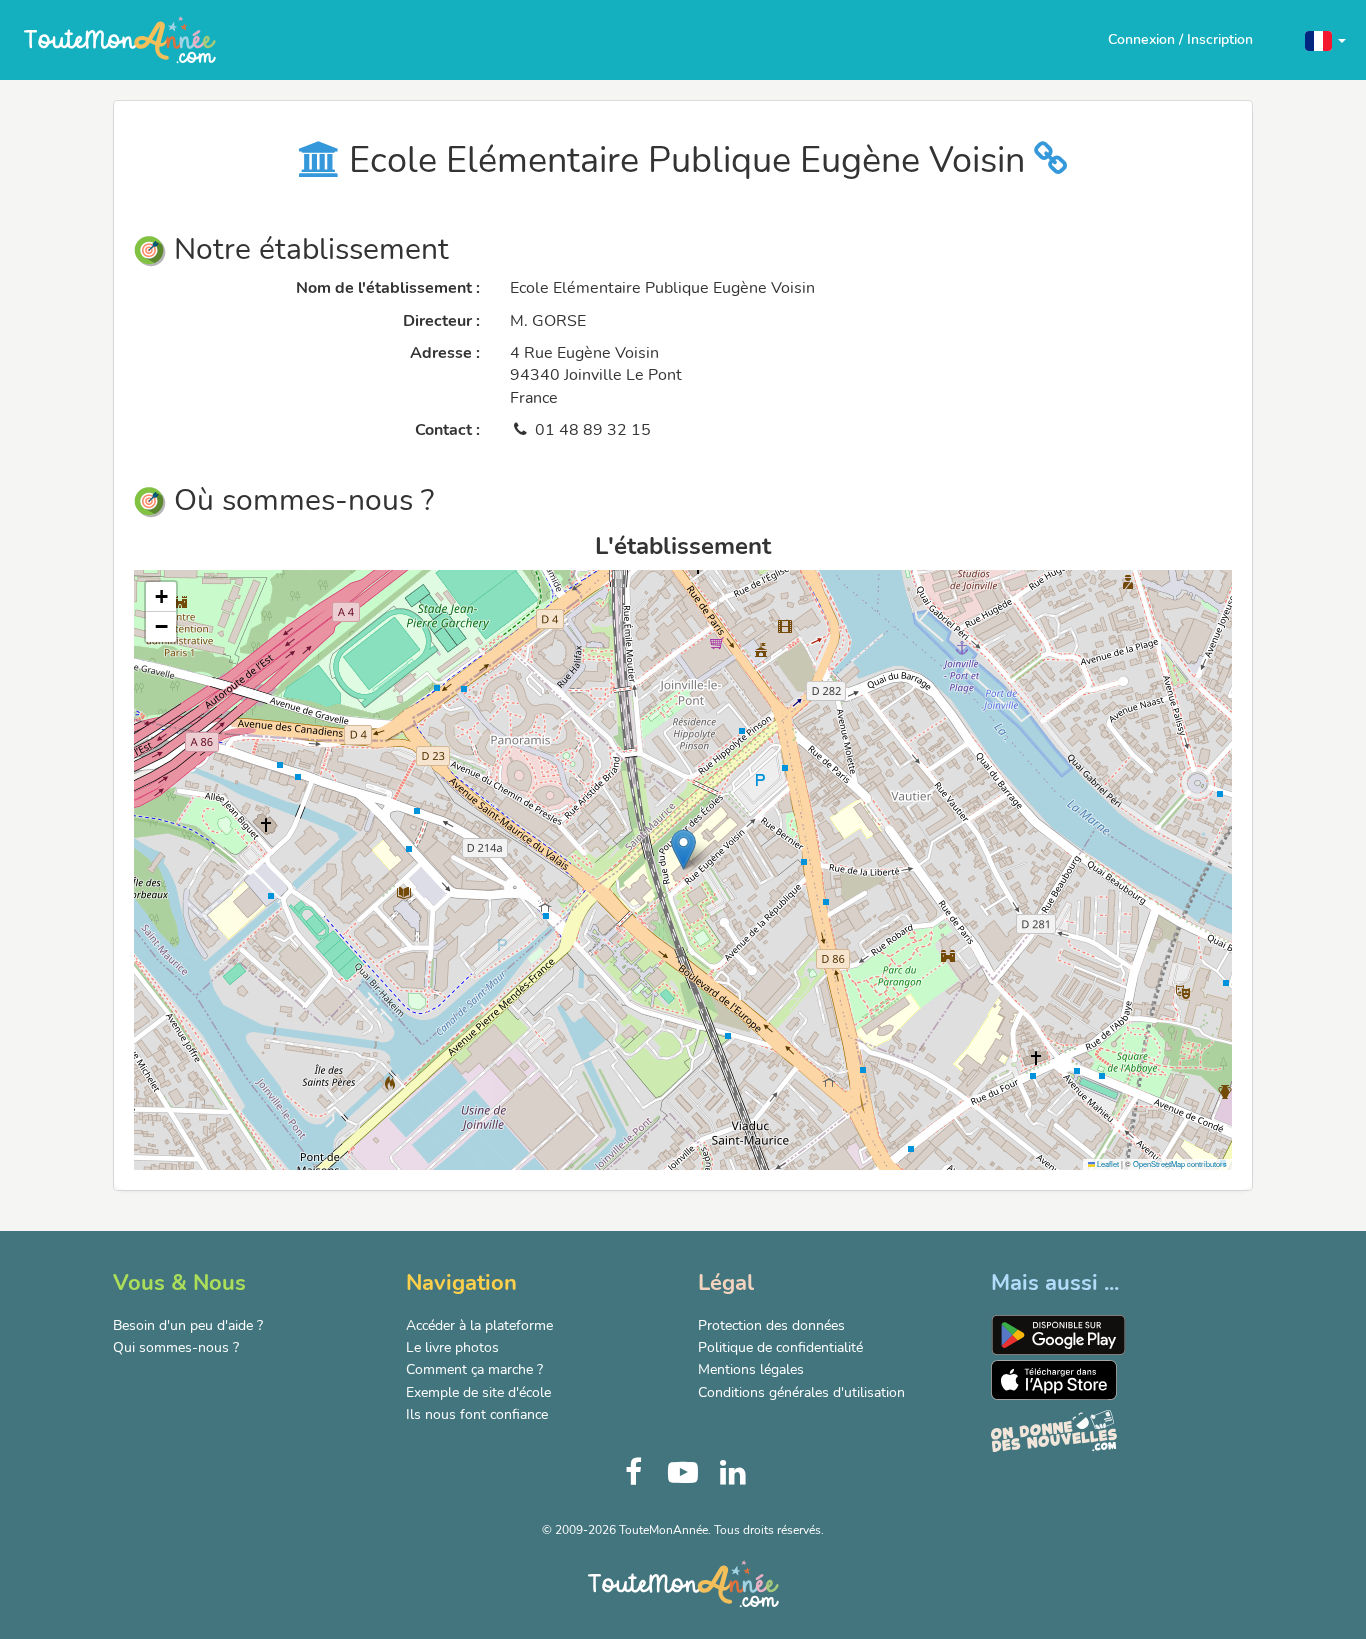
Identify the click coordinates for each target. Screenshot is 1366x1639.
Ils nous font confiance (477, 1414)
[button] (1325, 39)
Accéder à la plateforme (479, 1325)
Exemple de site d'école (478, 1392)
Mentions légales (751, 1369)
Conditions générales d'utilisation (801, 1392)
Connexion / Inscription (1180, 39)
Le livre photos (452, 1347)
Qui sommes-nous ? (176, 1347)
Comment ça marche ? (474, 1369)
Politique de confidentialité (780, 1347)
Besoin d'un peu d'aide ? (188, 1325)
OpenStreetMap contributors (1180, 1163)
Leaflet (1107, 1163)
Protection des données (771, 1325)
